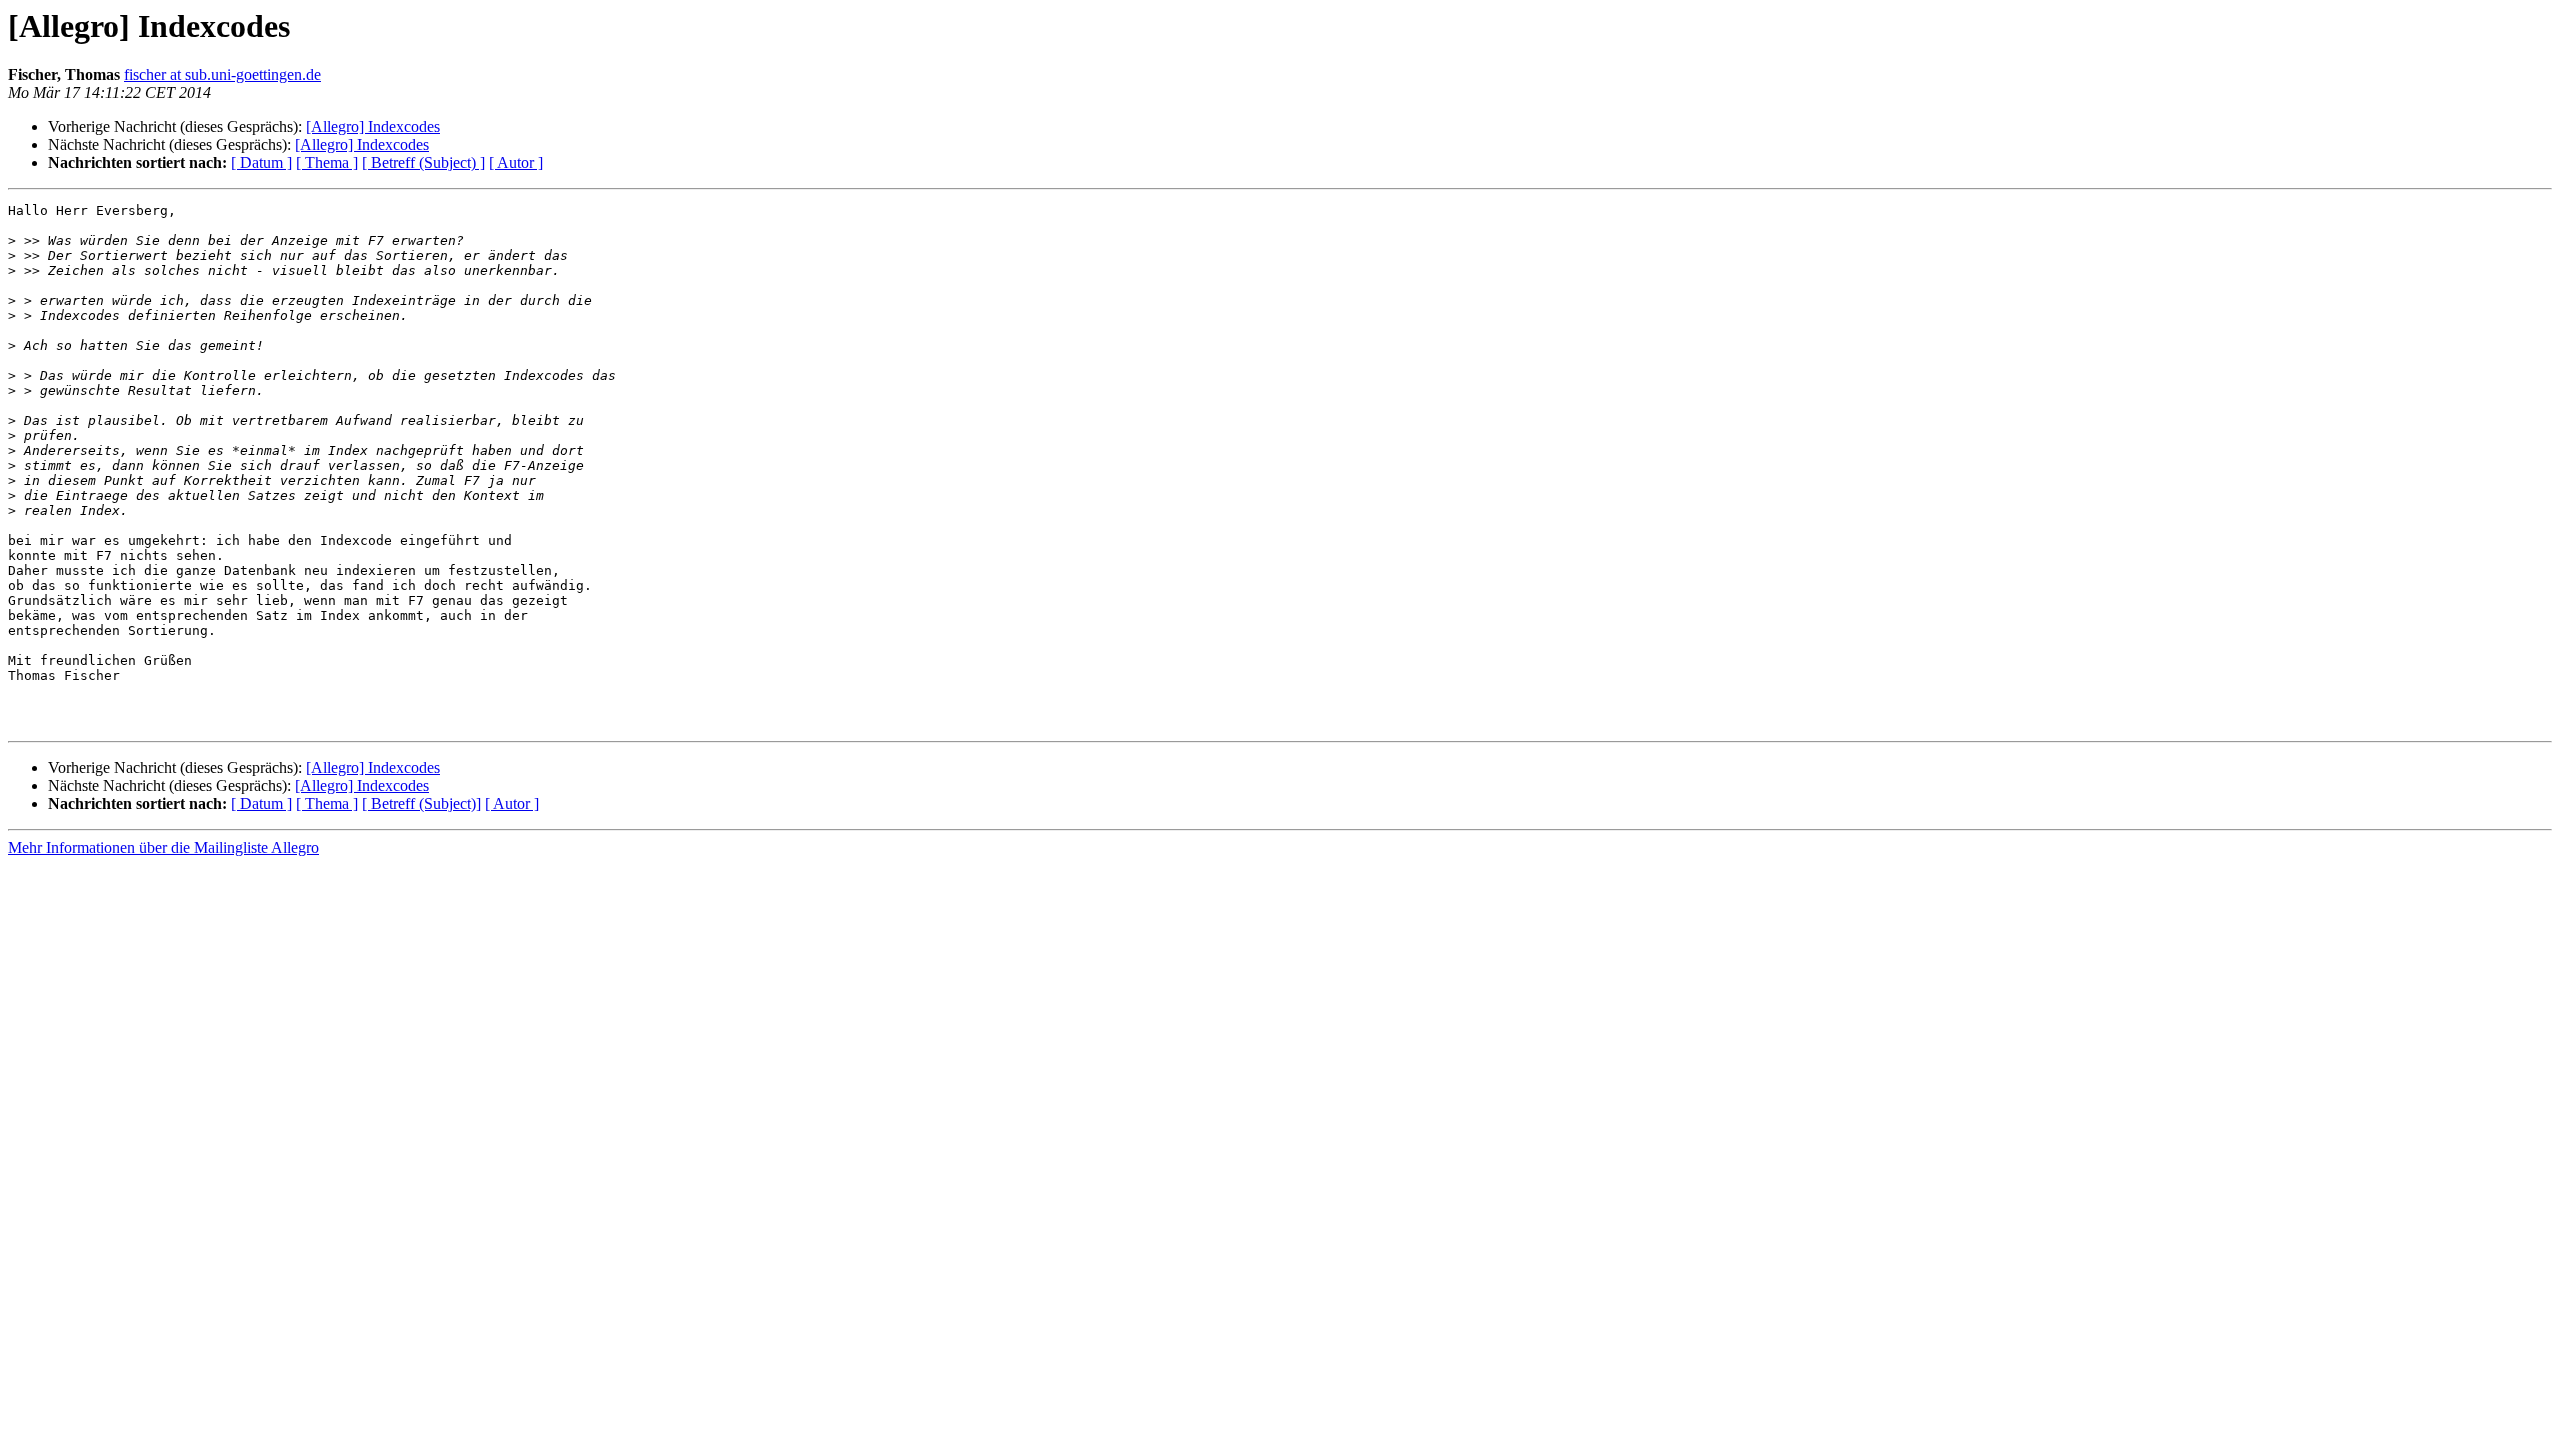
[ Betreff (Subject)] (421, 803)
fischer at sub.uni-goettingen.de (222, 74)
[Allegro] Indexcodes (373, 126)
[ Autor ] (516, 162)
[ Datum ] (261, 162)
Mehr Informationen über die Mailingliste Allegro (163, 847)
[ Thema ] (327, 162)
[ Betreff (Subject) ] (423, 162)
